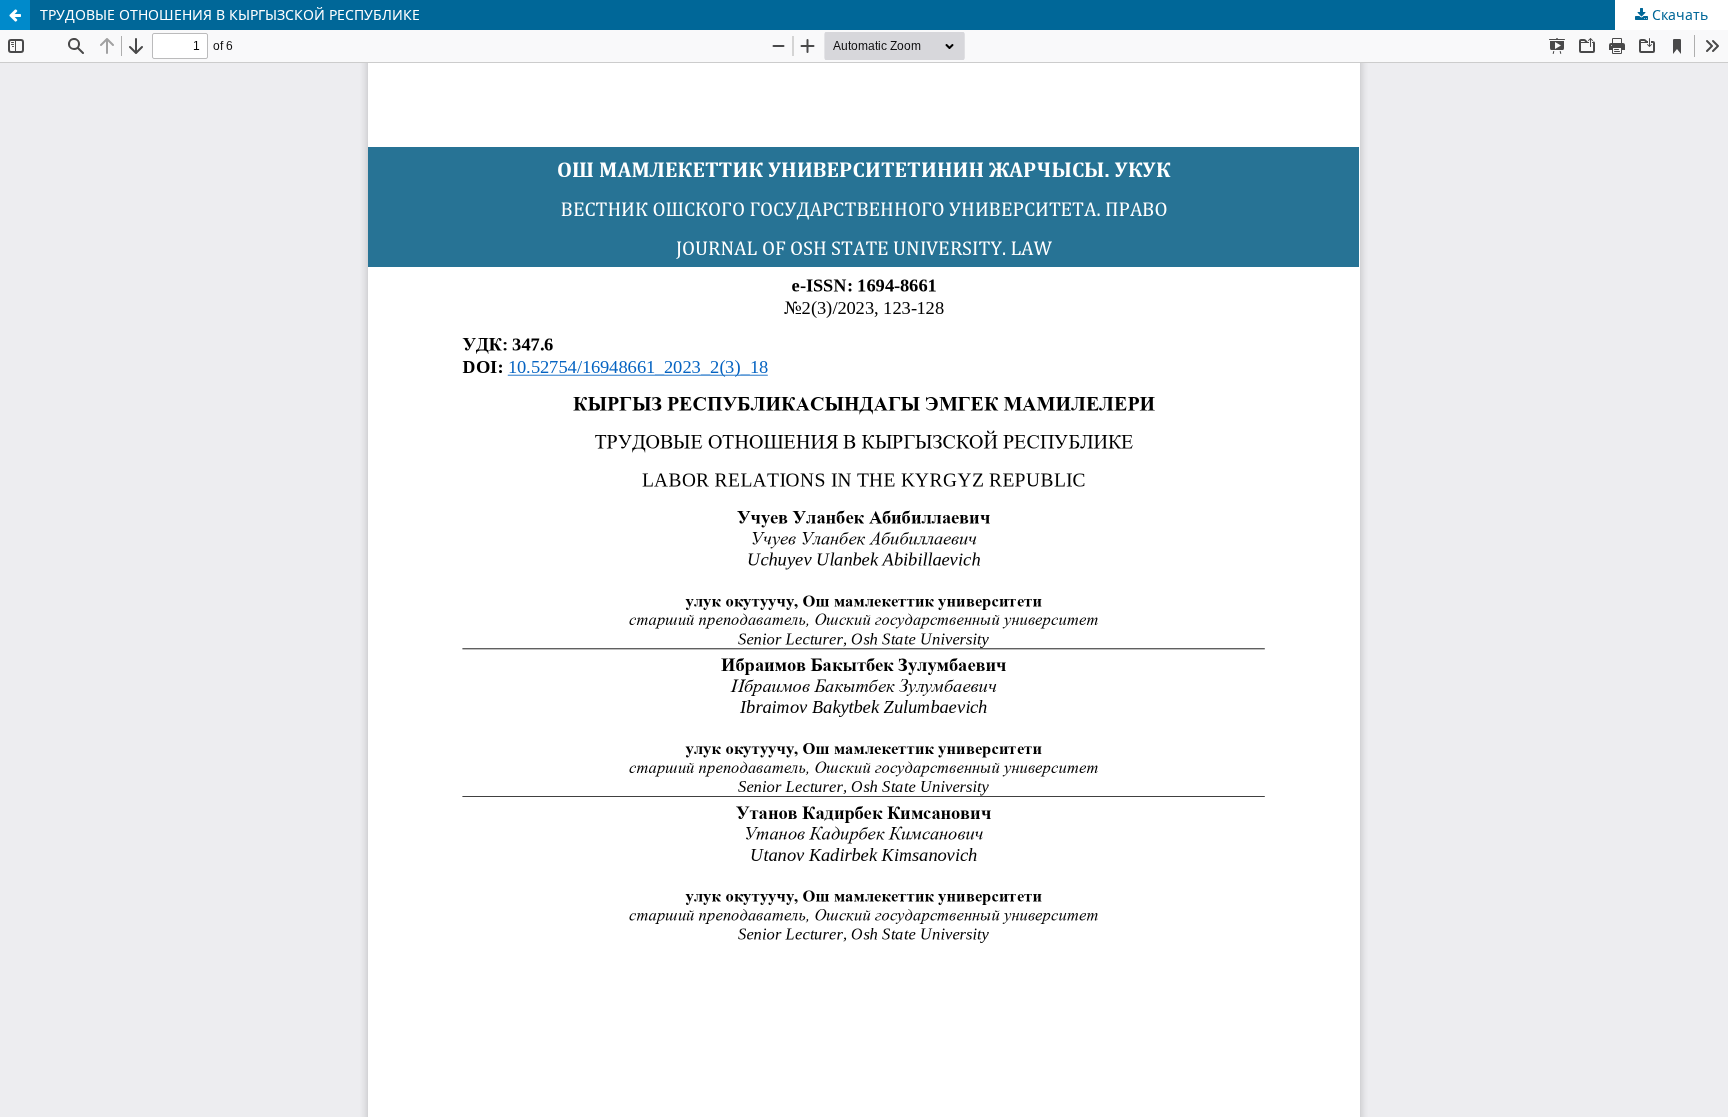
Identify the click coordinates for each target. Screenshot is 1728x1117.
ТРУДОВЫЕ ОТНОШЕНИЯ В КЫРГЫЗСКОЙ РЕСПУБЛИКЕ (230, 14)
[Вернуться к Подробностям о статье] (15, 15)
